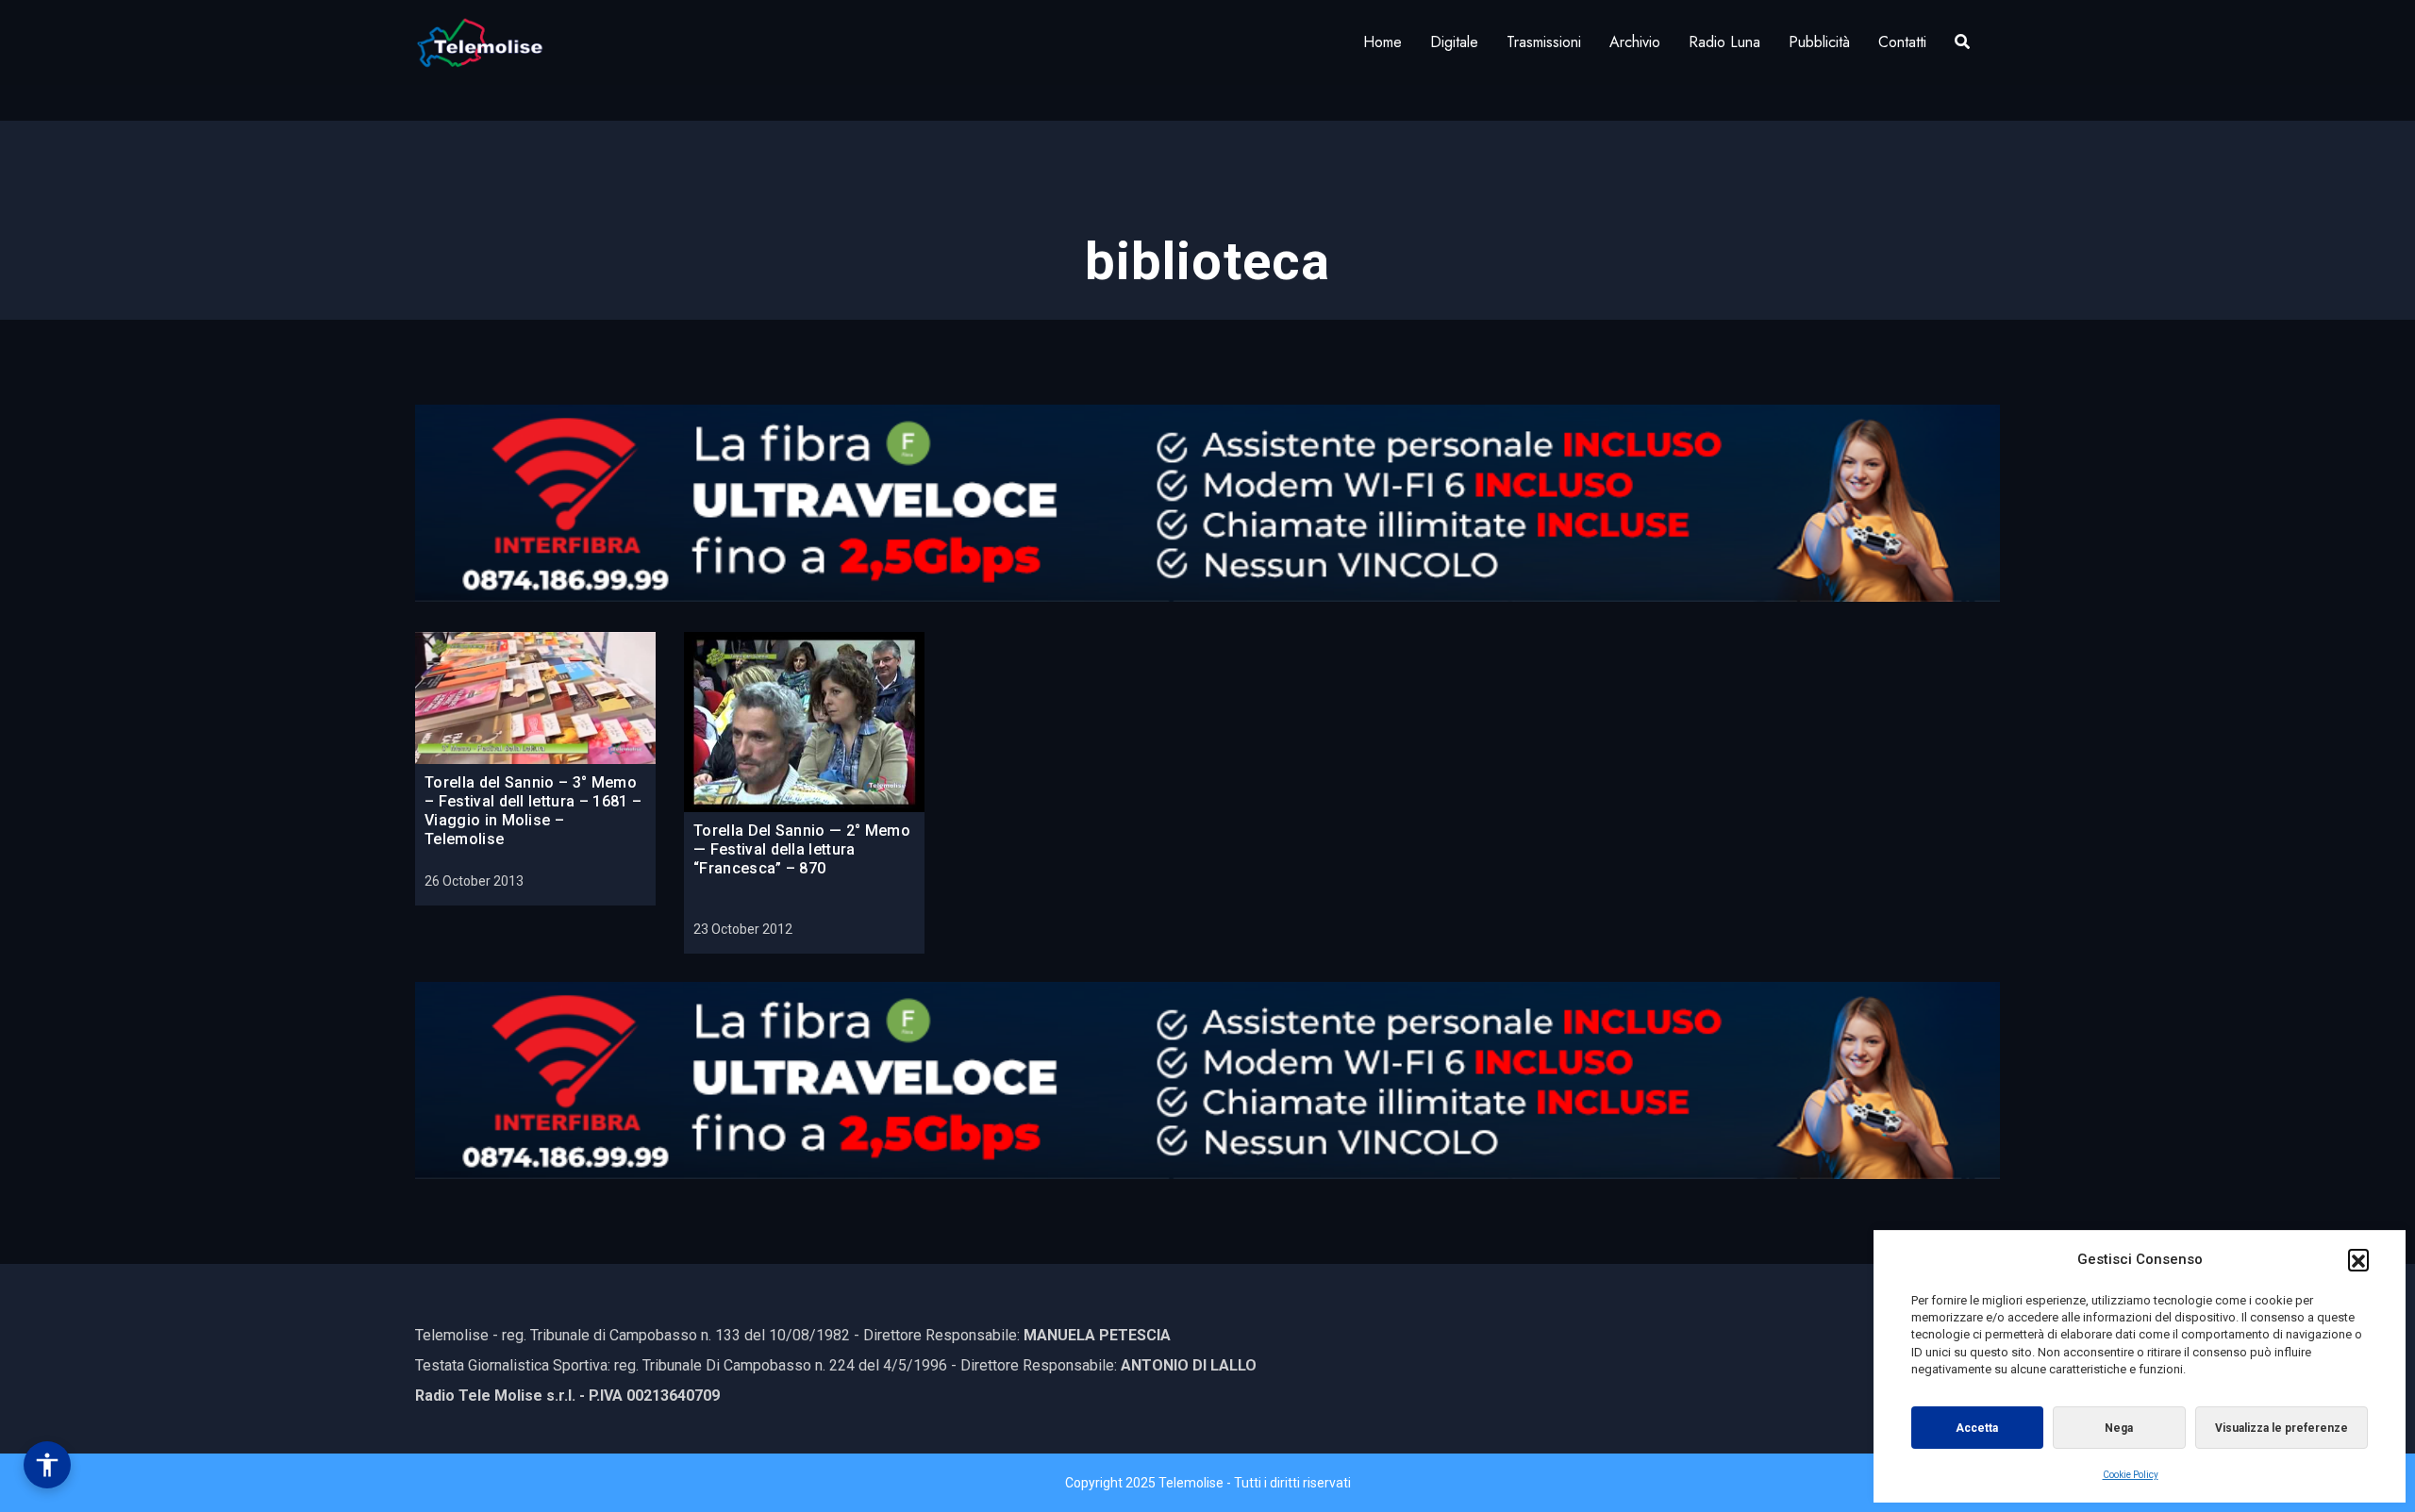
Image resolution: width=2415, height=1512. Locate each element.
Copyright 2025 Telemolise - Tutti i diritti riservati (1208, 1483)
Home (1382, 42)
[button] (2358, 1259)
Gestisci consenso (47, 1465)
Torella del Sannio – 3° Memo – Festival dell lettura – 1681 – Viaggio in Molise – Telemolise (533, 811)
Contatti (1902, 42)
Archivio (1635, 42)
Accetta (1977, 1428)
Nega (2119, 1428)
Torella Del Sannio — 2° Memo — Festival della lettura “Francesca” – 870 (802, 849)
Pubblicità (1819, 42)
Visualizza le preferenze (2282, 1428)
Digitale (1454, 42)
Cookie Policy (2131, 1475)
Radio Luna (1724, 42)
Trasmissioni (1544, 42)
